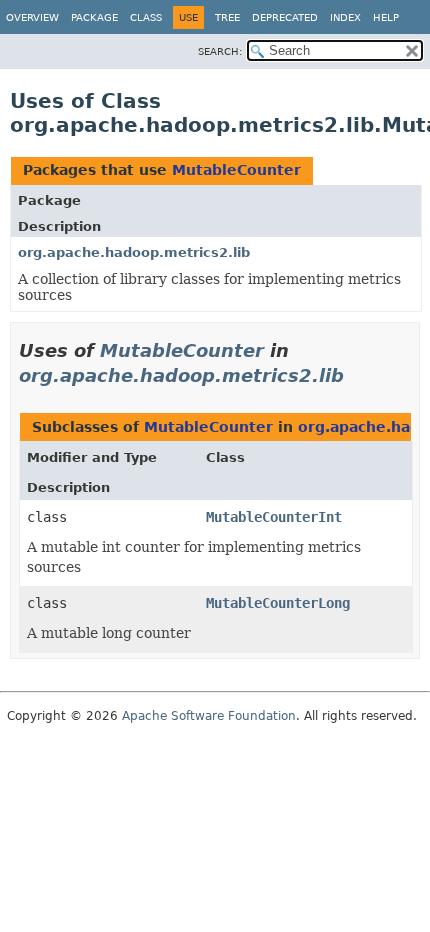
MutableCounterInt (274, 517)
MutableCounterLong (278, 603)
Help (386, 17)
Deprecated (285, 17)
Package (94, 17)
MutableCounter (236, 170)
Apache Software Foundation (209, 716)
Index (345, 17)
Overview (32, 17)
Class (146, 17)
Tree (227, 17)
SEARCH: (220, 51)
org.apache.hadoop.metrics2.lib (134, 252)
